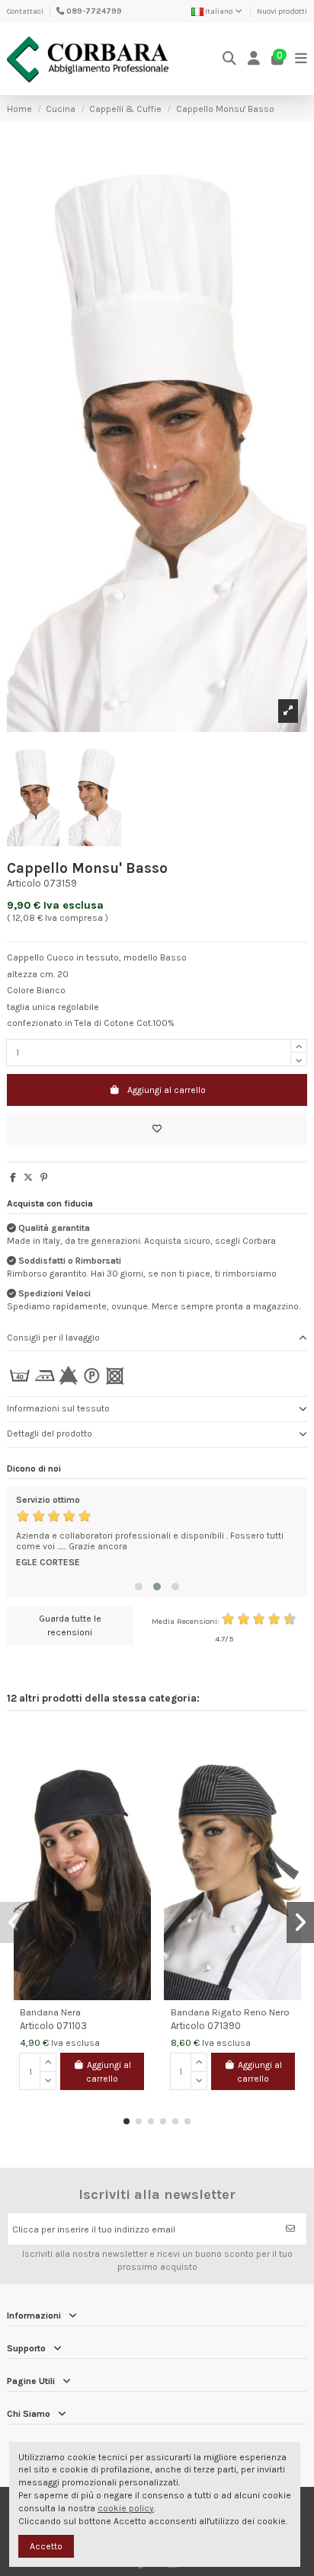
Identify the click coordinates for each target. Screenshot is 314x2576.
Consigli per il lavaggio (53, 1338)
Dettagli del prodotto (50, 1433)
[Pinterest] (44, 1178)
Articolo (24, 883)
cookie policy (126, 2508)
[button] (139, 1587)
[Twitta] (28, 1178)
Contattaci (25, 11)
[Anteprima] (139, 1771)
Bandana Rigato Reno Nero (230, 2012)
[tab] (157, 1339)
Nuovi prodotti (282, 11)
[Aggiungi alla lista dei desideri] (157, 1129)
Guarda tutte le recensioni (70, 1625)
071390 (224, 2026)
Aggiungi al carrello (167, 1090)
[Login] (254, 59)
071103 (72, 2026)
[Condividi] (13, 1178)
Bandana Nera (50, 2012)
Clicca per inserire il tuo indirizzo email (94, 2229)
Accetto (46, 2546)
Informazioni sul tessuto (58, 1408)
